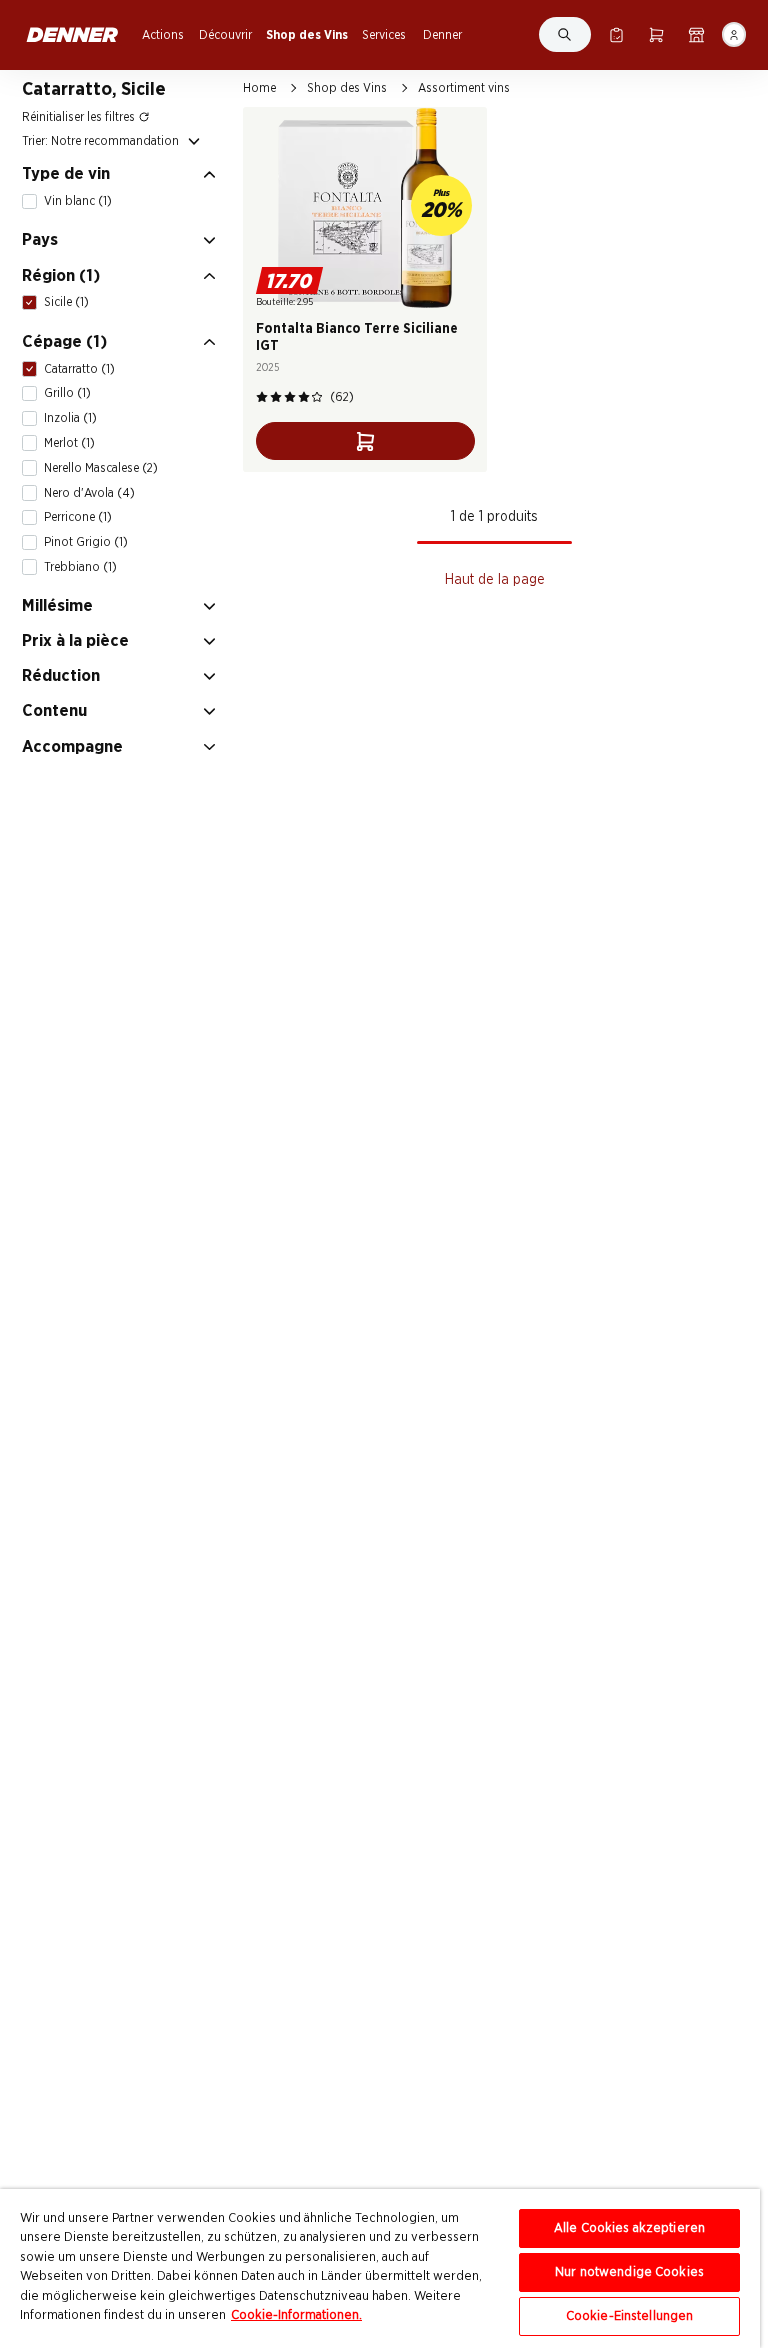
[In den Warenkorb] (365, 441)
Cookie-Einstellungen (630, 2316)
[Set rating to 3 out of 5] (290, 397)
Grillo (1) (67, 393)
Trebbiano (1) (80, 567)
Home (259, 88)
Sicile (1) (66, 302)
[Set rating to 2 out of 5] (276, 397)
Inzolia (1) (70, 418)
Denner (442, 35)
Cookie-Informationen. (296, 2315)
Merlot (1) (69, 443)
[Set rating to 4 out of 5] (304, 397)
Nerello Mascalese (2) (101, 468)
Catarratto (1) (79, 369)
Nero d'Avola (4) (89, 493)
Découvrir (225, 35)
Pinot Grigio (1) (86, 542)
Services (384, 35)
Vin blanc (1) (78, 201)
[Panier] (656, 34)
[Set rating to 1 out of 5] (262, 397)
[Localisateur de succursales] (696, 34)
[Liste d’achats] (616, 34)
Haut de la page (495, 580)
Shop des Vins (307, 35)
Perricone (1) (78, 517)
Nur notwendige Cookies (629, 2272)
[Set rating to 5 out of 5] (317, 397)
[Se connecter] (734, 34)
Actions (163, 35)
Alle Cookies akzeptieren (629, 2228)
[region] (380, 2268)
